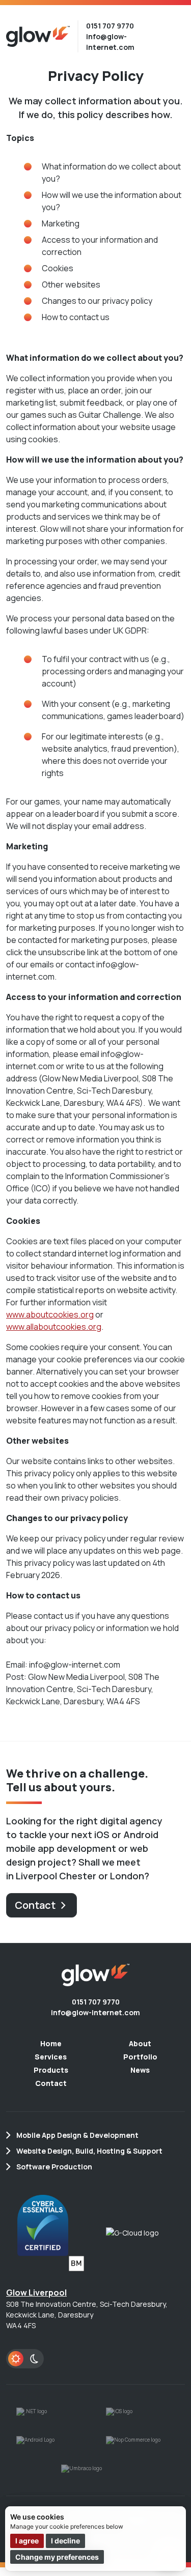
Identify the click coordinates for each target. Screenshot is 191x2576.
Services (51, 2057)
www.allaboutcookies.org (54, 1327)
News (140, 2070)
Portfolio (140, 2057)
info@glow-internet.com (95, 2012)
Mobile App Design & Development (77, 2135)
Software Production (54, 2167)
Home (51, 2043)
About (140, 2043)
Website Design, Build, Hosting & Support (89, 2151)
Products (51, 2070)
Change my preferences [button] (57, 2557)
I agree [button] (27, 2541)
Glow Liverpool (36, 2293)
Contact (35, 1905)
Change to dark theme (25, 2359)
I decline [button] (65, 2541)
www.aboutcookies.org (50, 1314)
